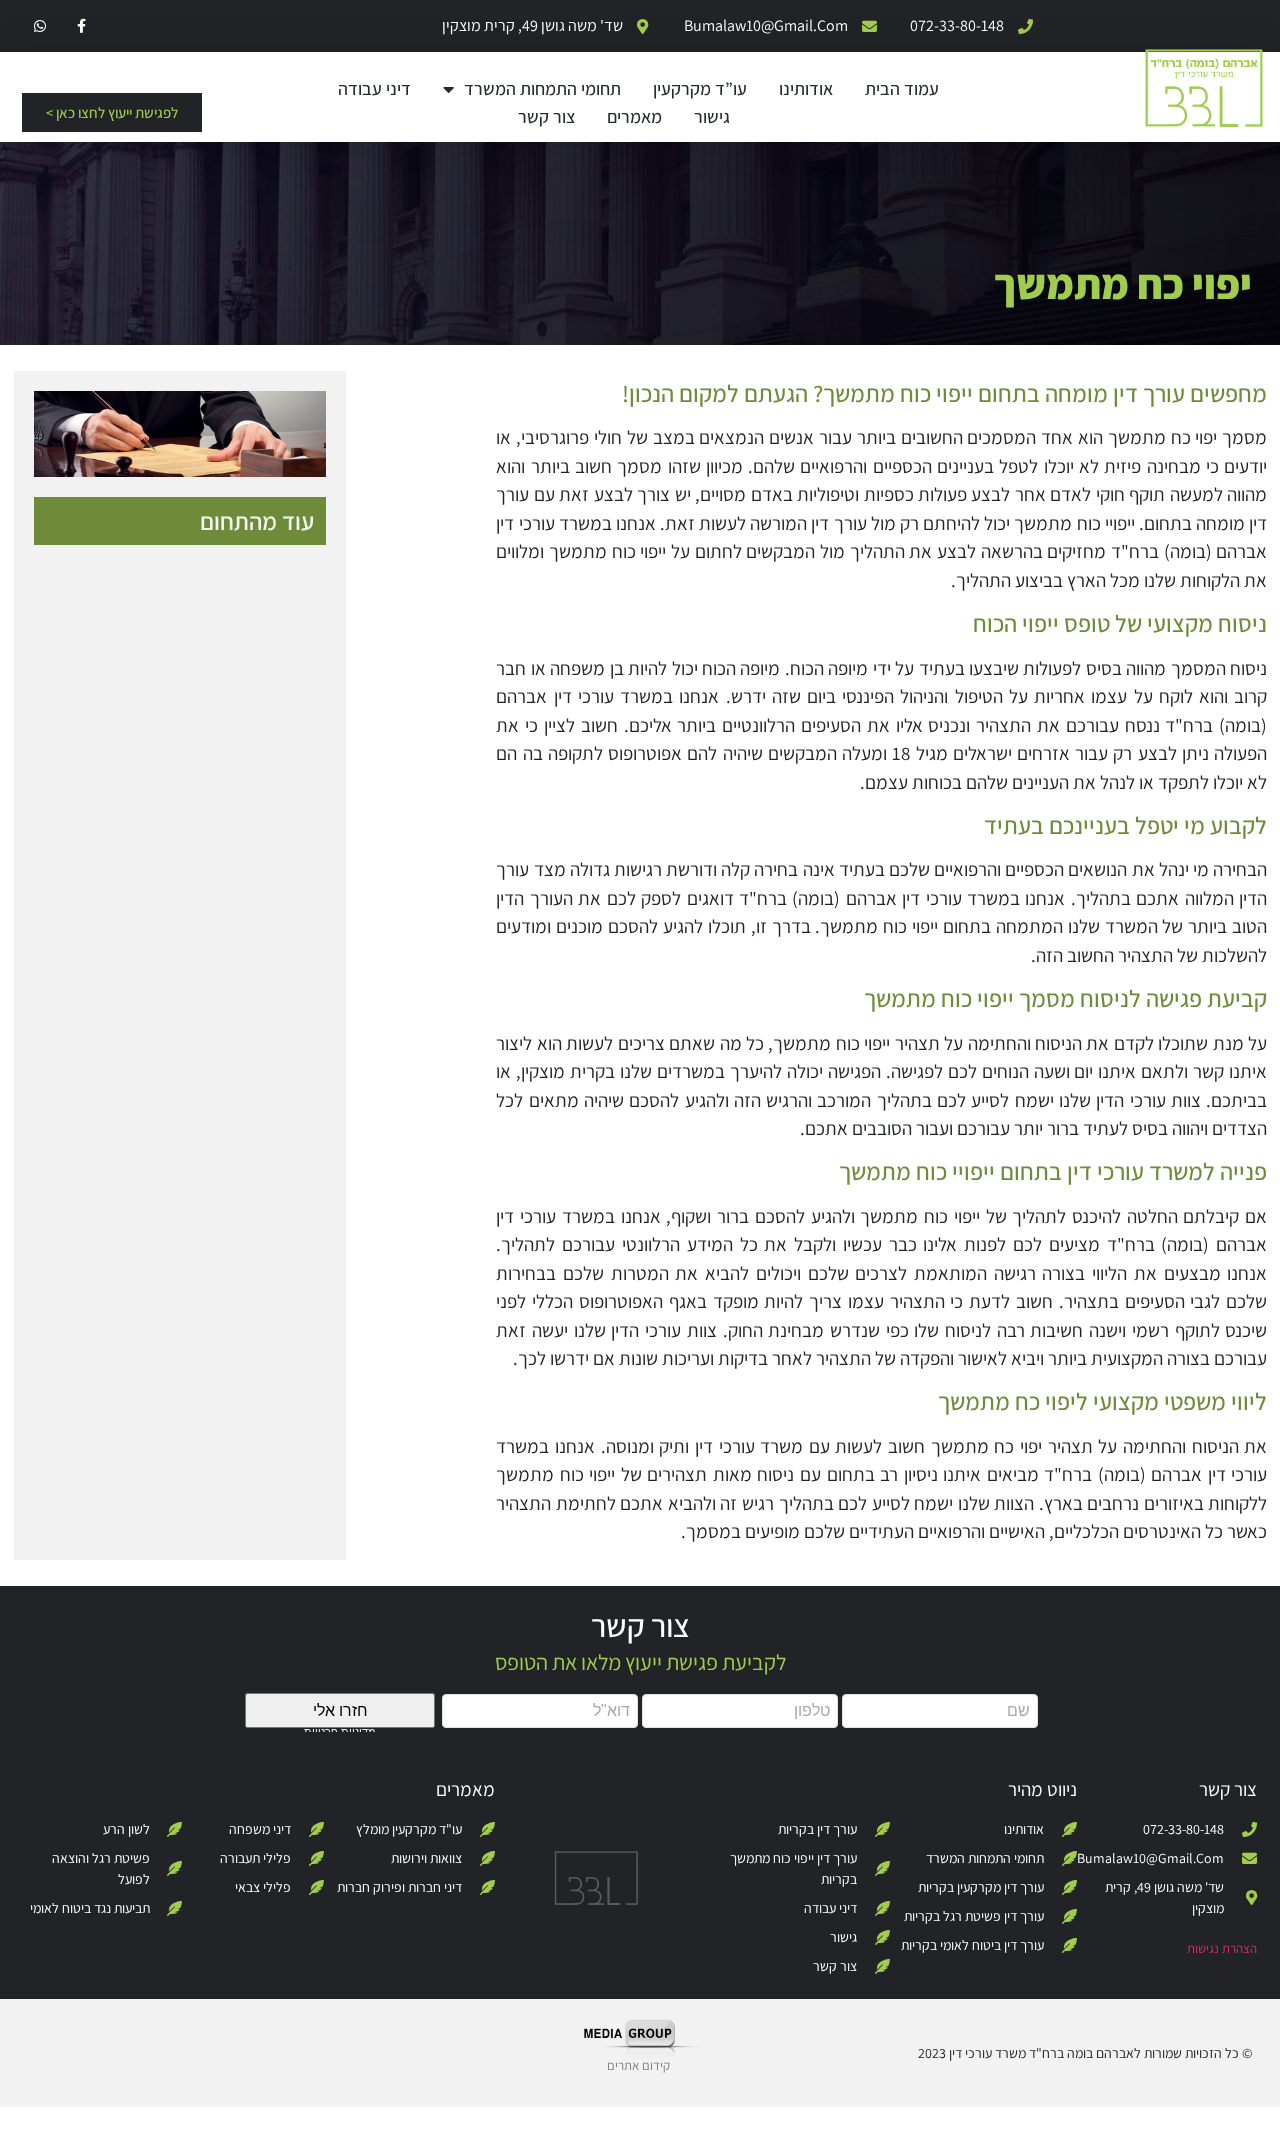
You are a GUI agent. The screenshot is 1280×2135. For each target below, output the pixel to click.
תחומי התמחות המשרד (542, 88)
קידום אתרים (638, 2065)
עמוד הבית (902, 88)
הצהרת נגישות (1222, 1948)
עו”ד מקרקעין (700, 88)
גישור (712, 116)
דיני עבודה (374, 88)
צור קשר (546, 116)
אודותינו (806, 88)
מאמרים (634, 116)
